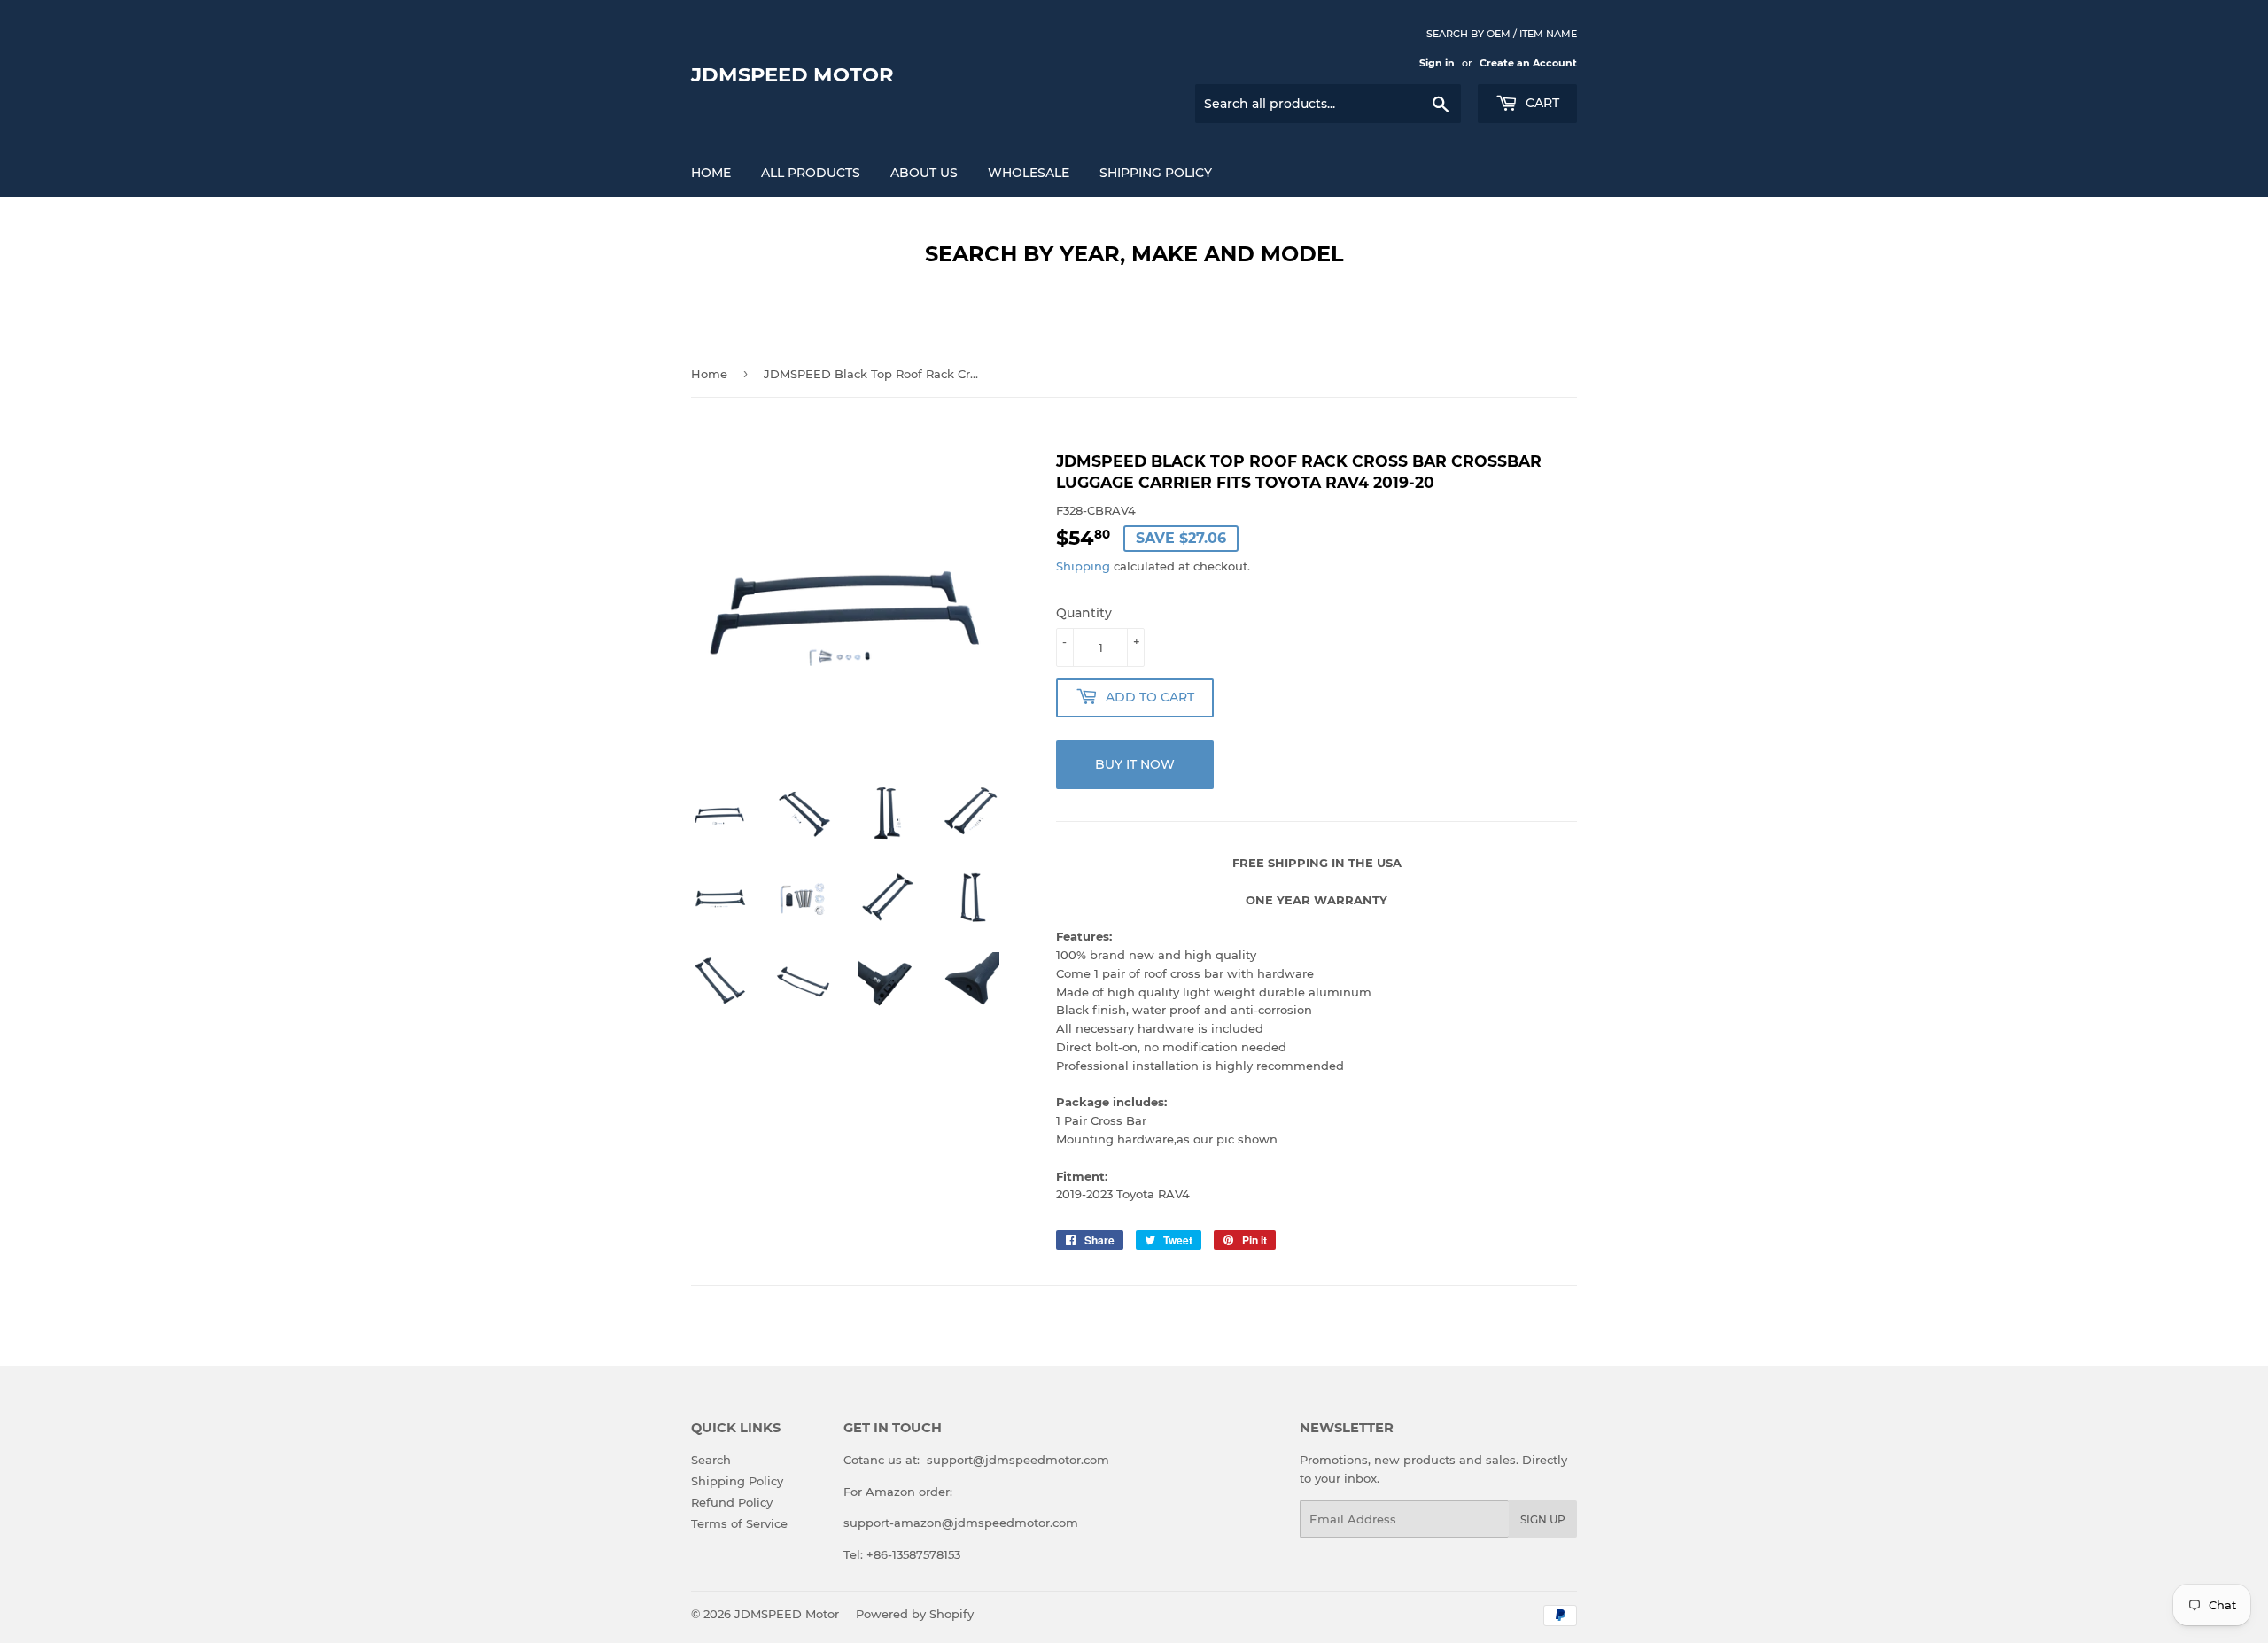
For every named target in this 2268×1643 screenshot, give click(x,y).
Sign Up (1543, 1519)
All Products (811, 173)
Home (711, 173)
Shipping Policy (1156, 173)
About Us (924, 173)
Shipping (1083, 566)
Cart (1541, 103)
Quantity (1084, 613)
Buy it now (1135, 764)
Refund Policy (732, 1502)
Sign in (1437, 63)
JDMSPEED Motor (792, 74)
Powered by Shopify (915, 1614)
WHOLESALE (1029, 173)
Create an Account (1528, 63)
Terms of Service (739, 1523)
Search (711, 1460)
